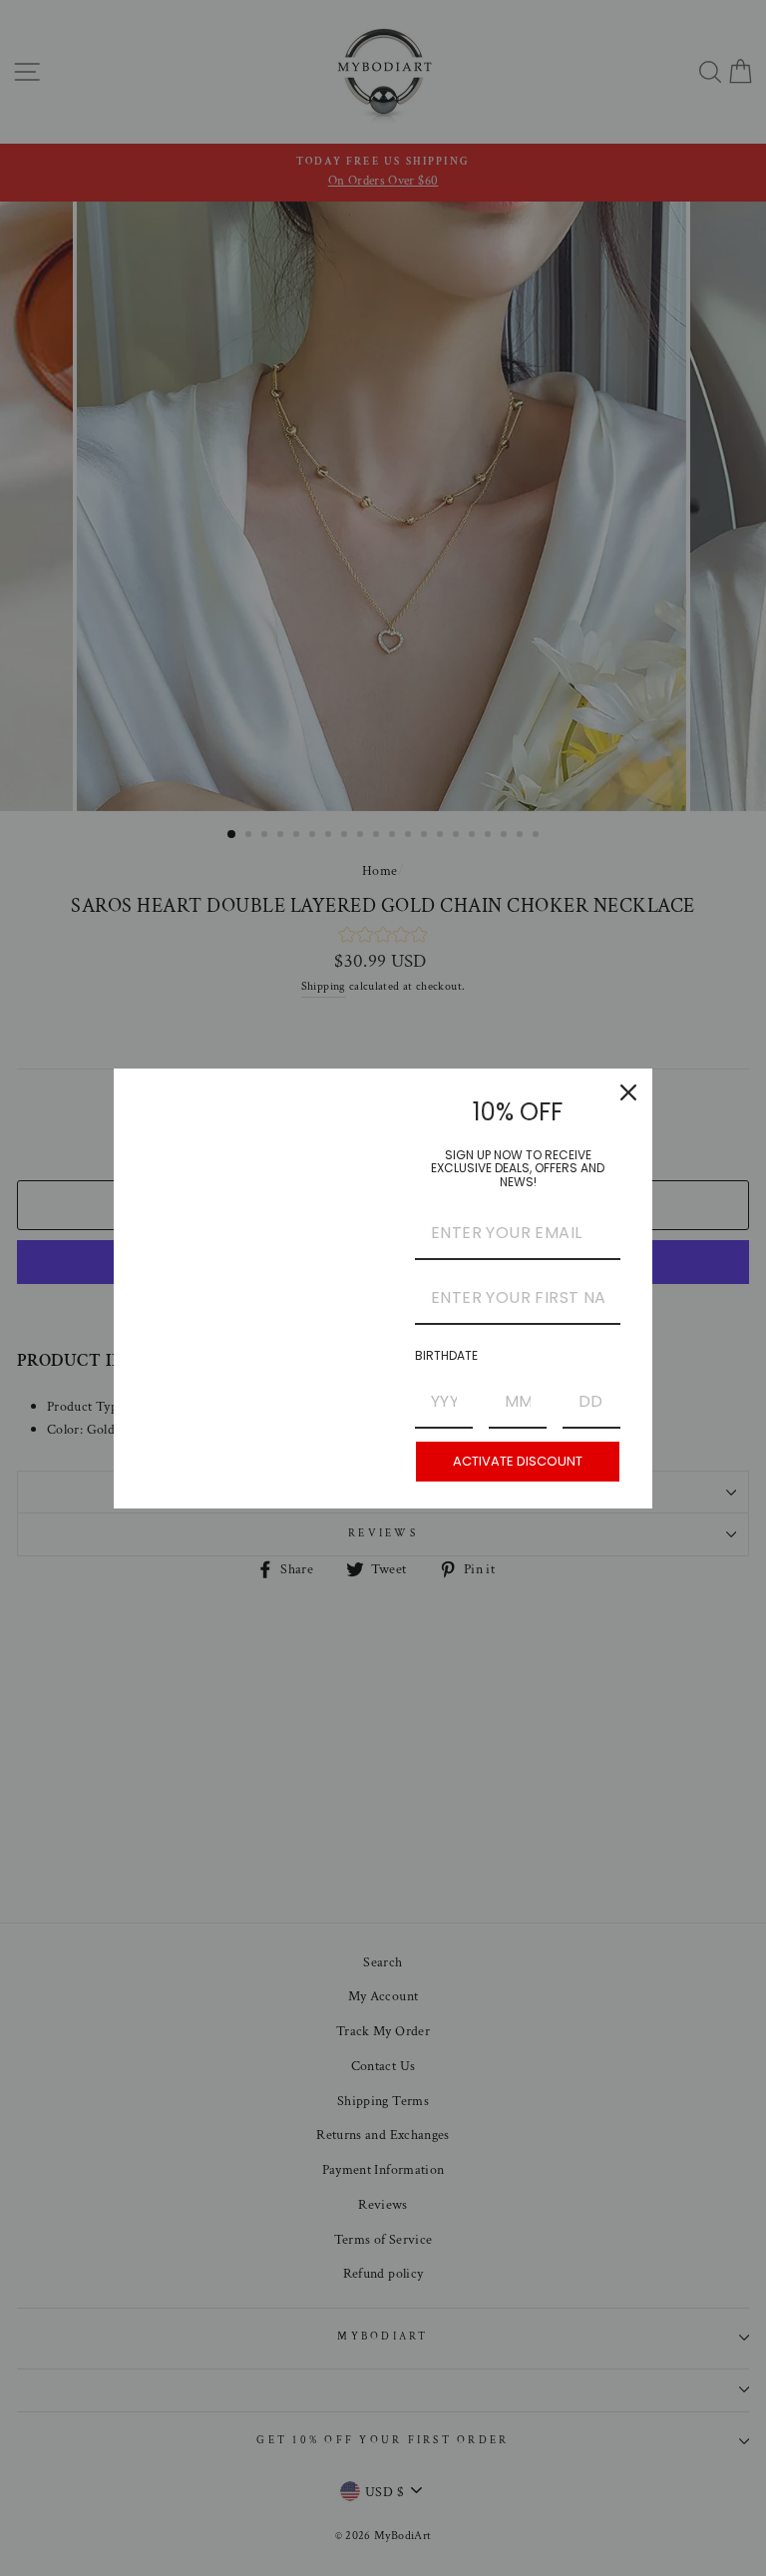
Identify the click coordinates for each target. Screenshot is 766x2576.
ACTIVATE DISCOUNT (518, 1461)
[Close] (628, 1092)
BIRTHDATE (446, 1355)
